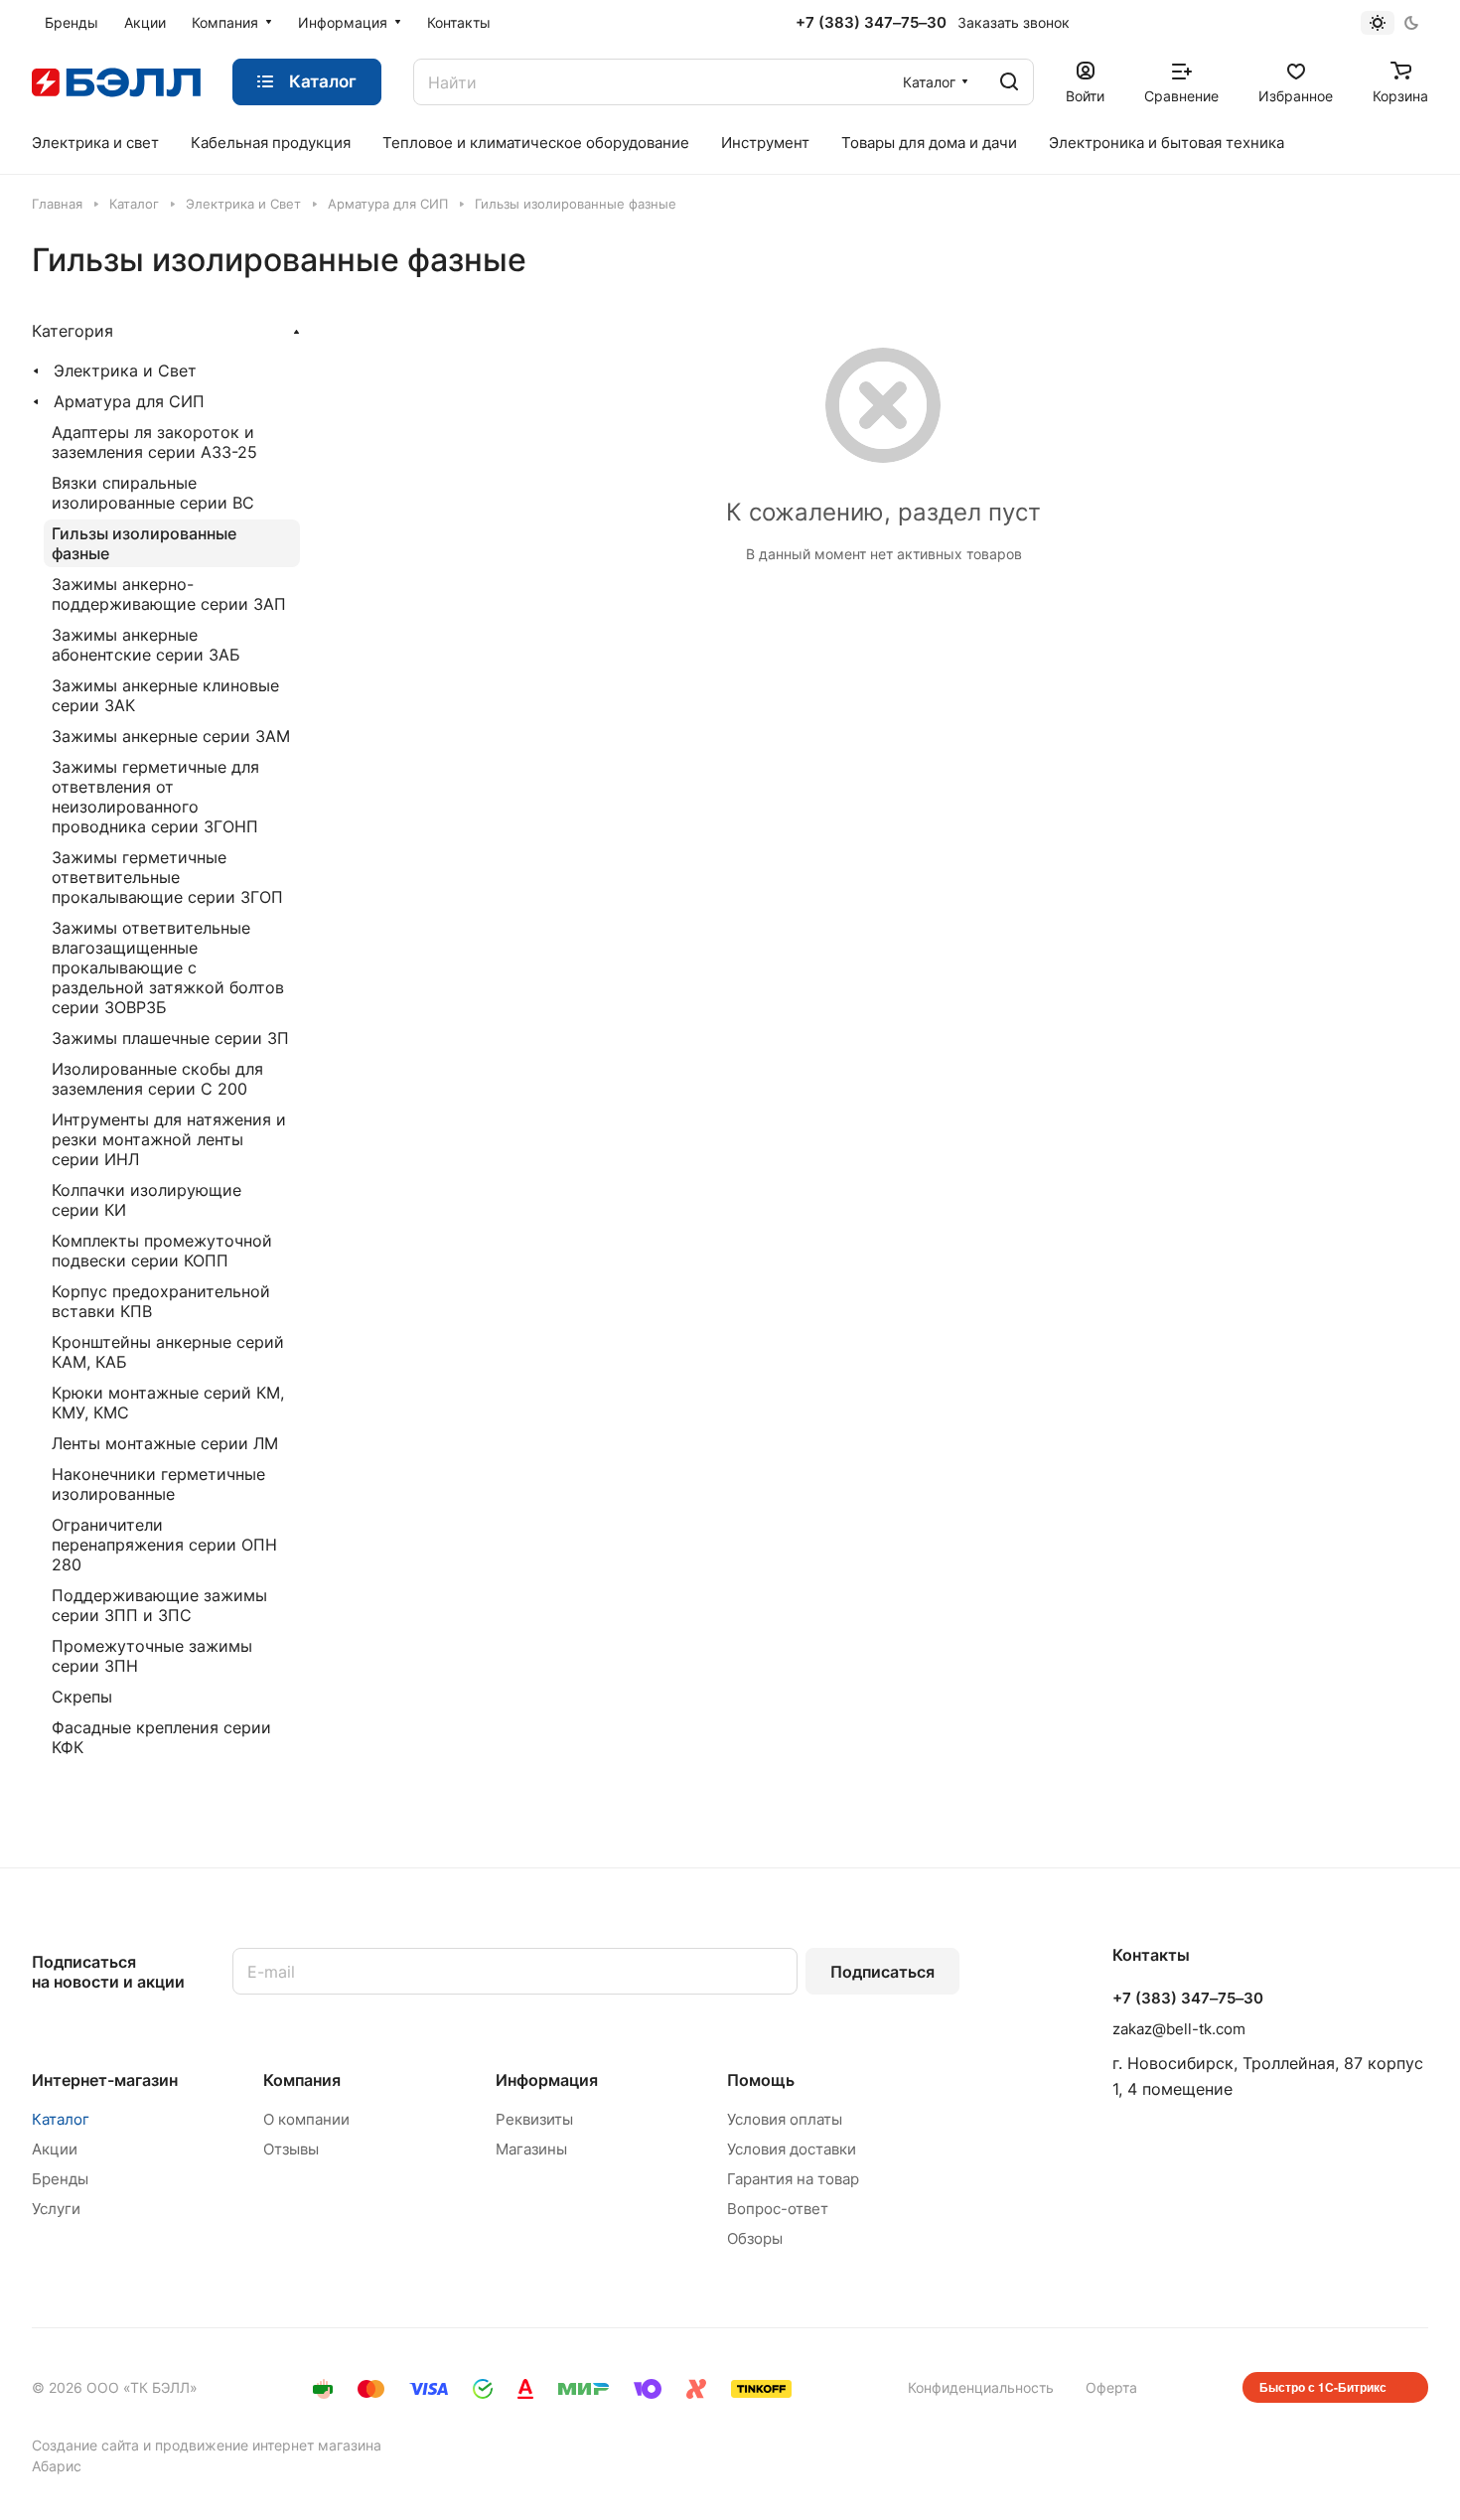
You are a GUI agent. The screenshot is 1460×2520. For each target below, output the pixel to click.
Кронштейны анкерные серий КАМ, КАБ (168, 1352)
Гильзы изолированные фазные (144, 543)
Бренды (60, 2179)
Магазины (531, 2149)
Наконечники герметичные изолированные (158, 1484)
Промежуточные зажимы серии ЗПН (152, 1656)
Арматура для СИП (129, 401)
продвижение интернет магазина (268, 2445)
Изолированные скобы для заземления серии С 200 (157, 1079)
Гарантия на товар (793, 2179)
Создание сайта (85, 2445)
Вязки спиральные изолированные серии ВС (153, 493)
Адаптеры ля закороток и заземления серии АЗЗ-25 (154, 442)
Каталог (61, 2119)
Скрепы (82, 1697)
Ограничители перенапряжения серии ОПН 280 (164, 1545)
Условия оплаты (785, 2119)
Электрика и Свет (125, 371)
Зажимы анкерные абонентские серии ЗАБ (146, 645)
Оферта (1111, 2387)
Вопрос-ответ (778, 2209)
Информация (547, 2080)
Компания (302, 2080)
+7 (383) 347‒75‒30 (871, 23)
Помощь (761, 2080)
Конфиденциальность (981, 2387)
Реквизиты (534, 2119)
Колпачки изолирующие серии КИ (146, 1200)
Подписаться (882, 1972)
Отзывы (291, 2149)
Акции (55, 2149)
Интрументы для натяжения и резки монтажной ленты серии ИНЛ (169, 1139)
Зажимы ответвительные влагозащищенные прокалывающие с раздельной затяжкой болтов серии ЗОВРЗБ (168, 967)
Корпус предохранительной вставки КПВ (161, 1301)
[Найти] (1009, 82)
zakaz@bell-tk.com (1179, 2029)
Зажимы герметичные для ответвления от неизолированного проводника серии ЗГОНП (155, 797)
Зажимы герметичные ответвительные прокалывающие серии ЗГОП (167, 877)
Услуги (56, 2209)
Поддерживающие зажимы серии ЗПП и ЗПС (159, 1605)
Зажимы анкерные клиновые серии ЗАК (165, 695)
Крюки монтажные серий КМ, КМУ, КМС (168, 1403)
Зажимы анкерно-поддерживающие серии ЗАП (169, 594)
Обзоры (755, 2238)
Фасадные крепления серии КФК (161, 1737)
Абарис (57, 2466)
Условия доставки (792, 2149)
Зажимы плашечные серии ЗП (170, 1038)
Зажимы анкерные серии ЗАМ (171, 736)
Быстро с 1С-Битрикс (1323, 2387)
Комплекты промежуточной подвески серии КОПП (162, 1251)
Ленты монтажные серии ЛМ (165, 1443)
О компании (306, 2119)
